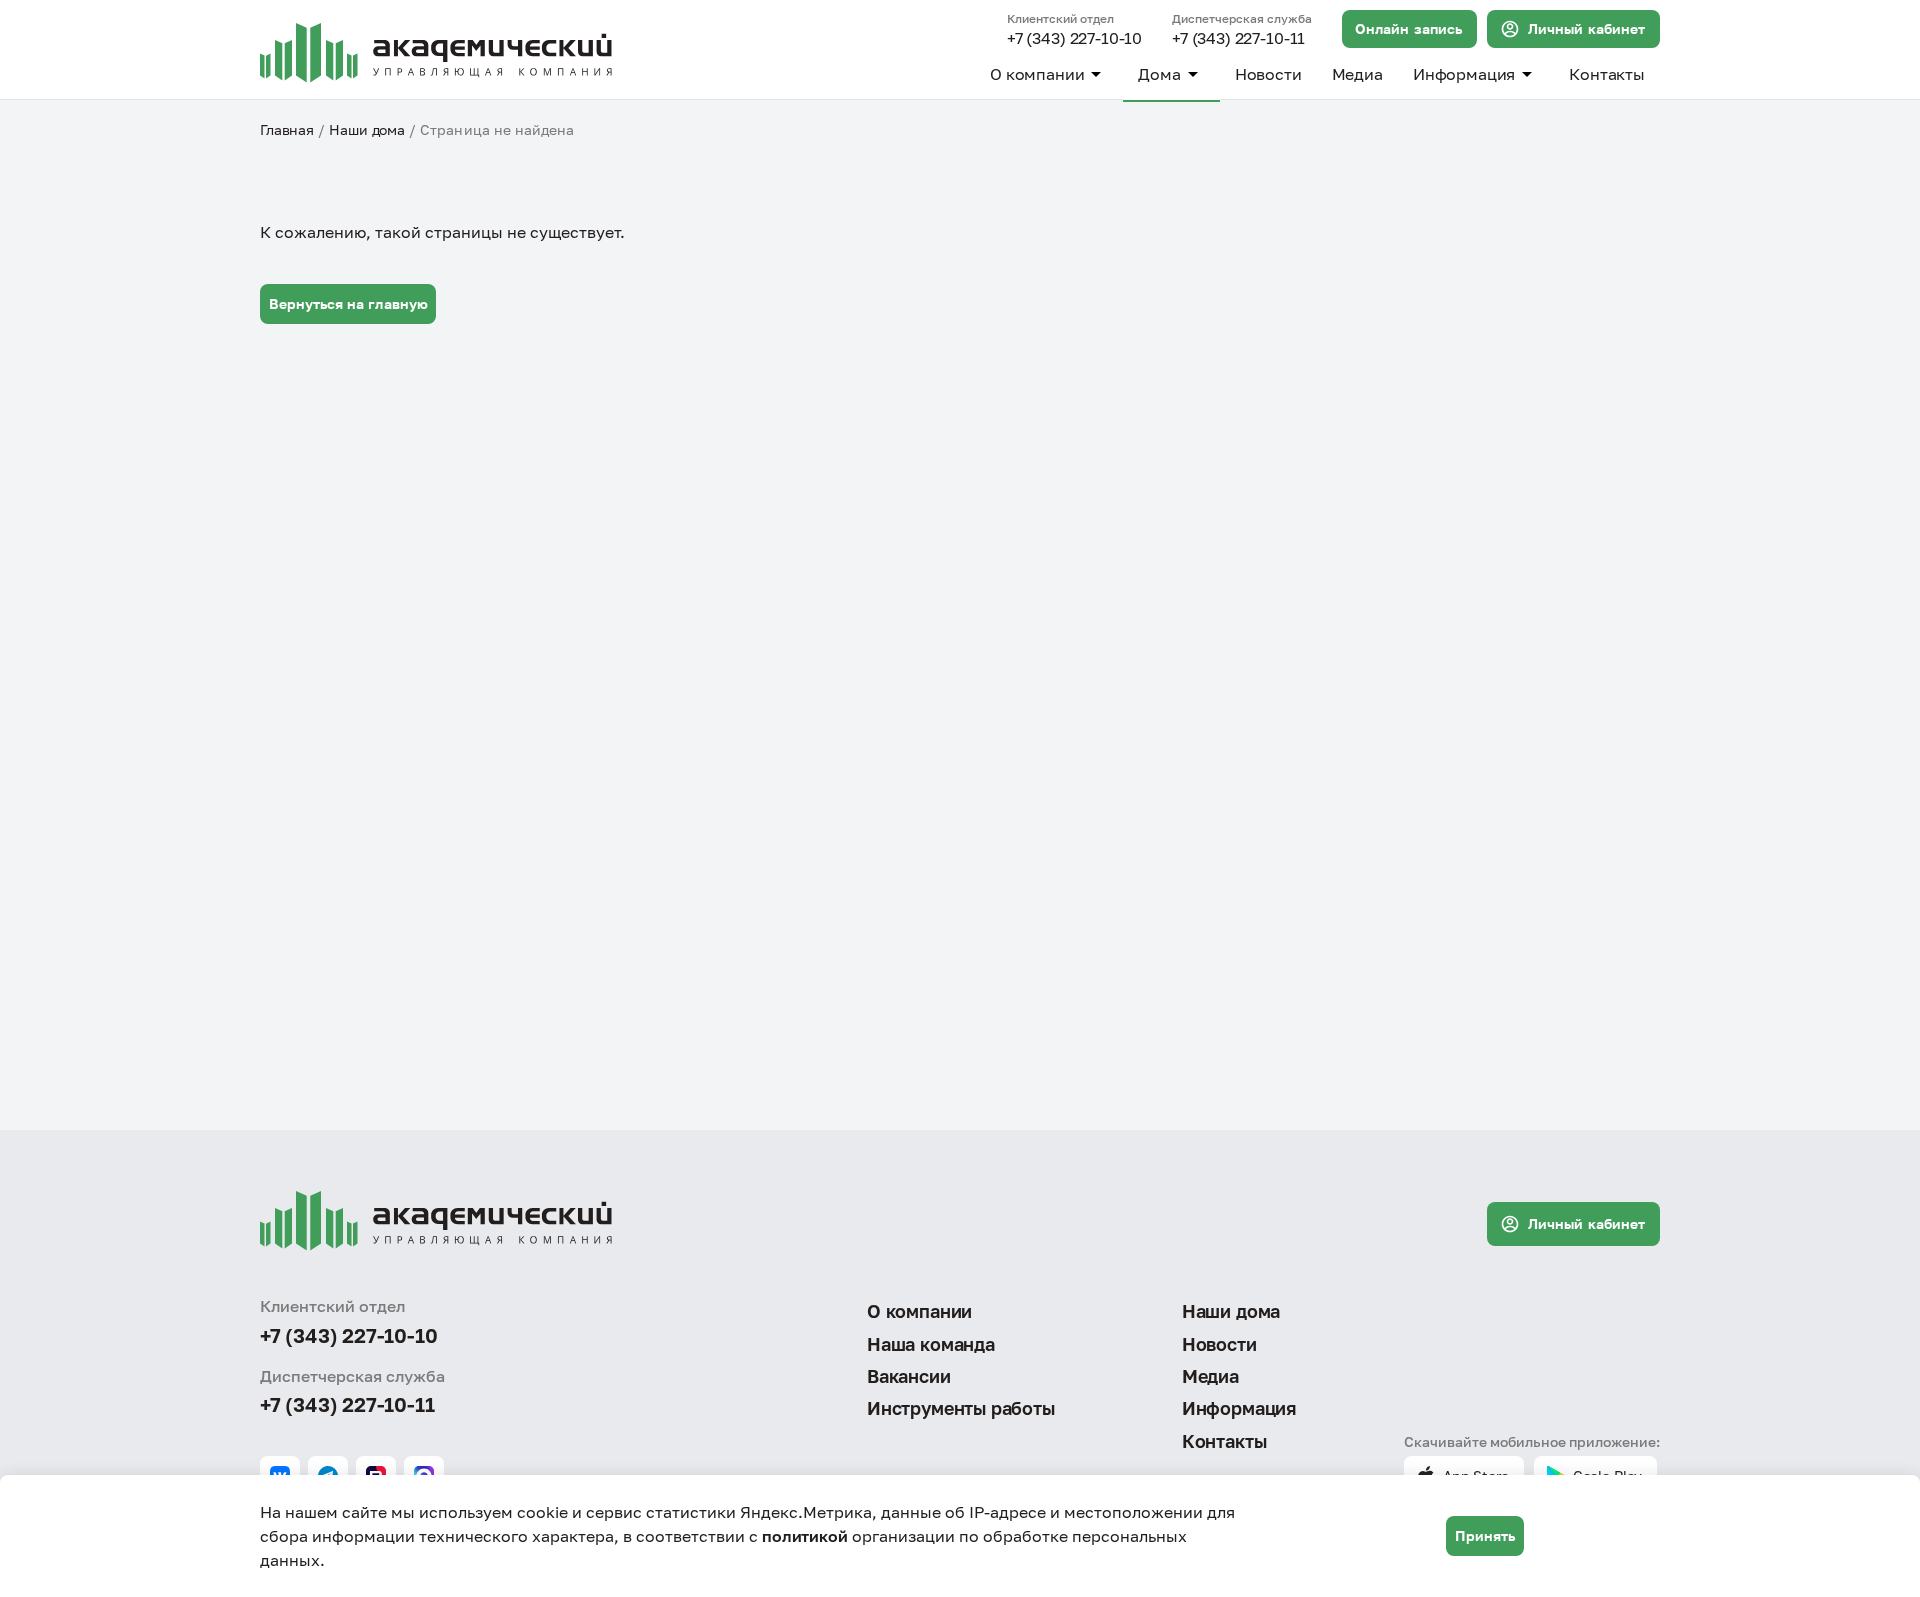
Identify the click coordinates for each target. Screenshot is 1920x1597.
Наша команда (931, 1344)
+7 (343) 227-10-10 (1074, 39)
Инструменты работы (961, 1408)
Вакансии (909, 1376)
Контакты (1607, 74)
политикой (805, 1536)
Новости (1268, 74)
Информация (1464, 74)
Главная (287, 129)
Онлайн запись (1408, 28)
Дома (1159, 74)
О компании (1037, 74)
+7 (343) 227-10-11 (1238, 39)
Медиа (1357, 74)
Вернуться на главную (348, 303)
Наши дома (367, 129)
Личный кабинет (1586, 28)
